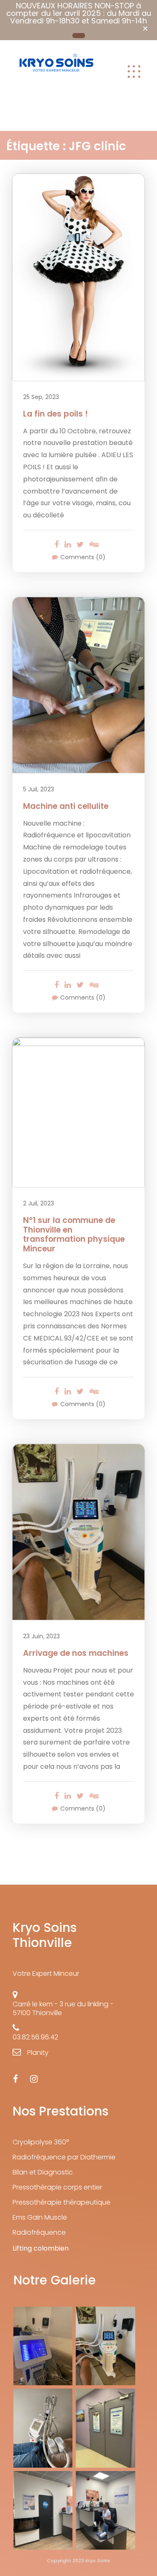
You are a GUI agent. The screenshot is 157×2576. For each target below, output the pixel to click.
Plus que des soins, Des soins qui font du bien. (56, 96)
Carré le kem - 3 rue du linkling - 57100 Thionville (63, 2008)
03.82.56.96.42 (35, 2037)
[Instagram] (34, 2079)
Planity (38, 2053)
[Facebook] (15, 2079)
